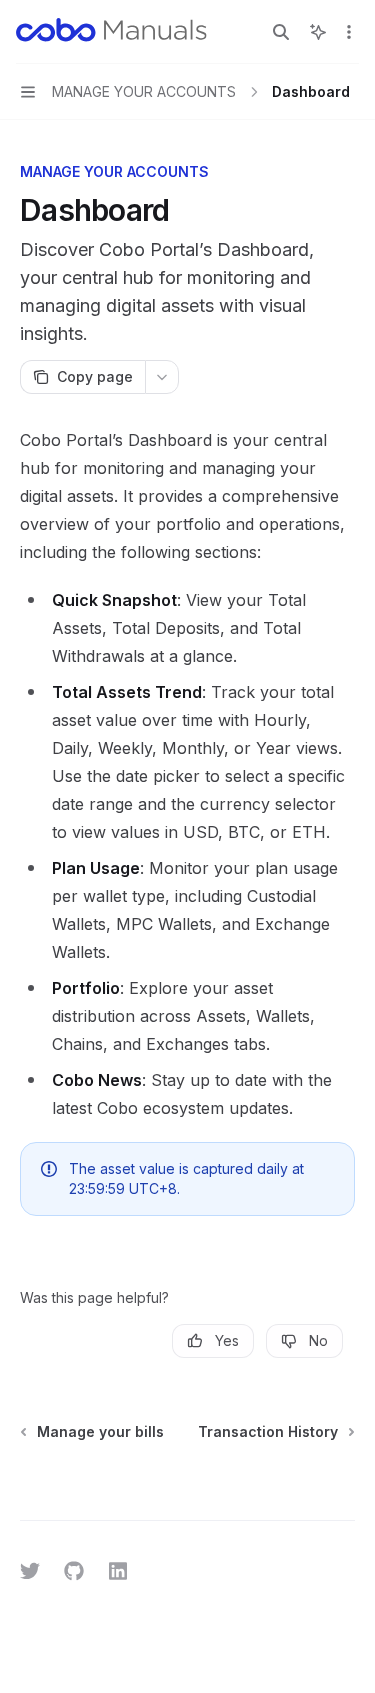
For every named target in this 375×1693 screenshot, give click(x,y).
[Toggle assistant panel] (318, 32)
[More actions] (349, 32)
